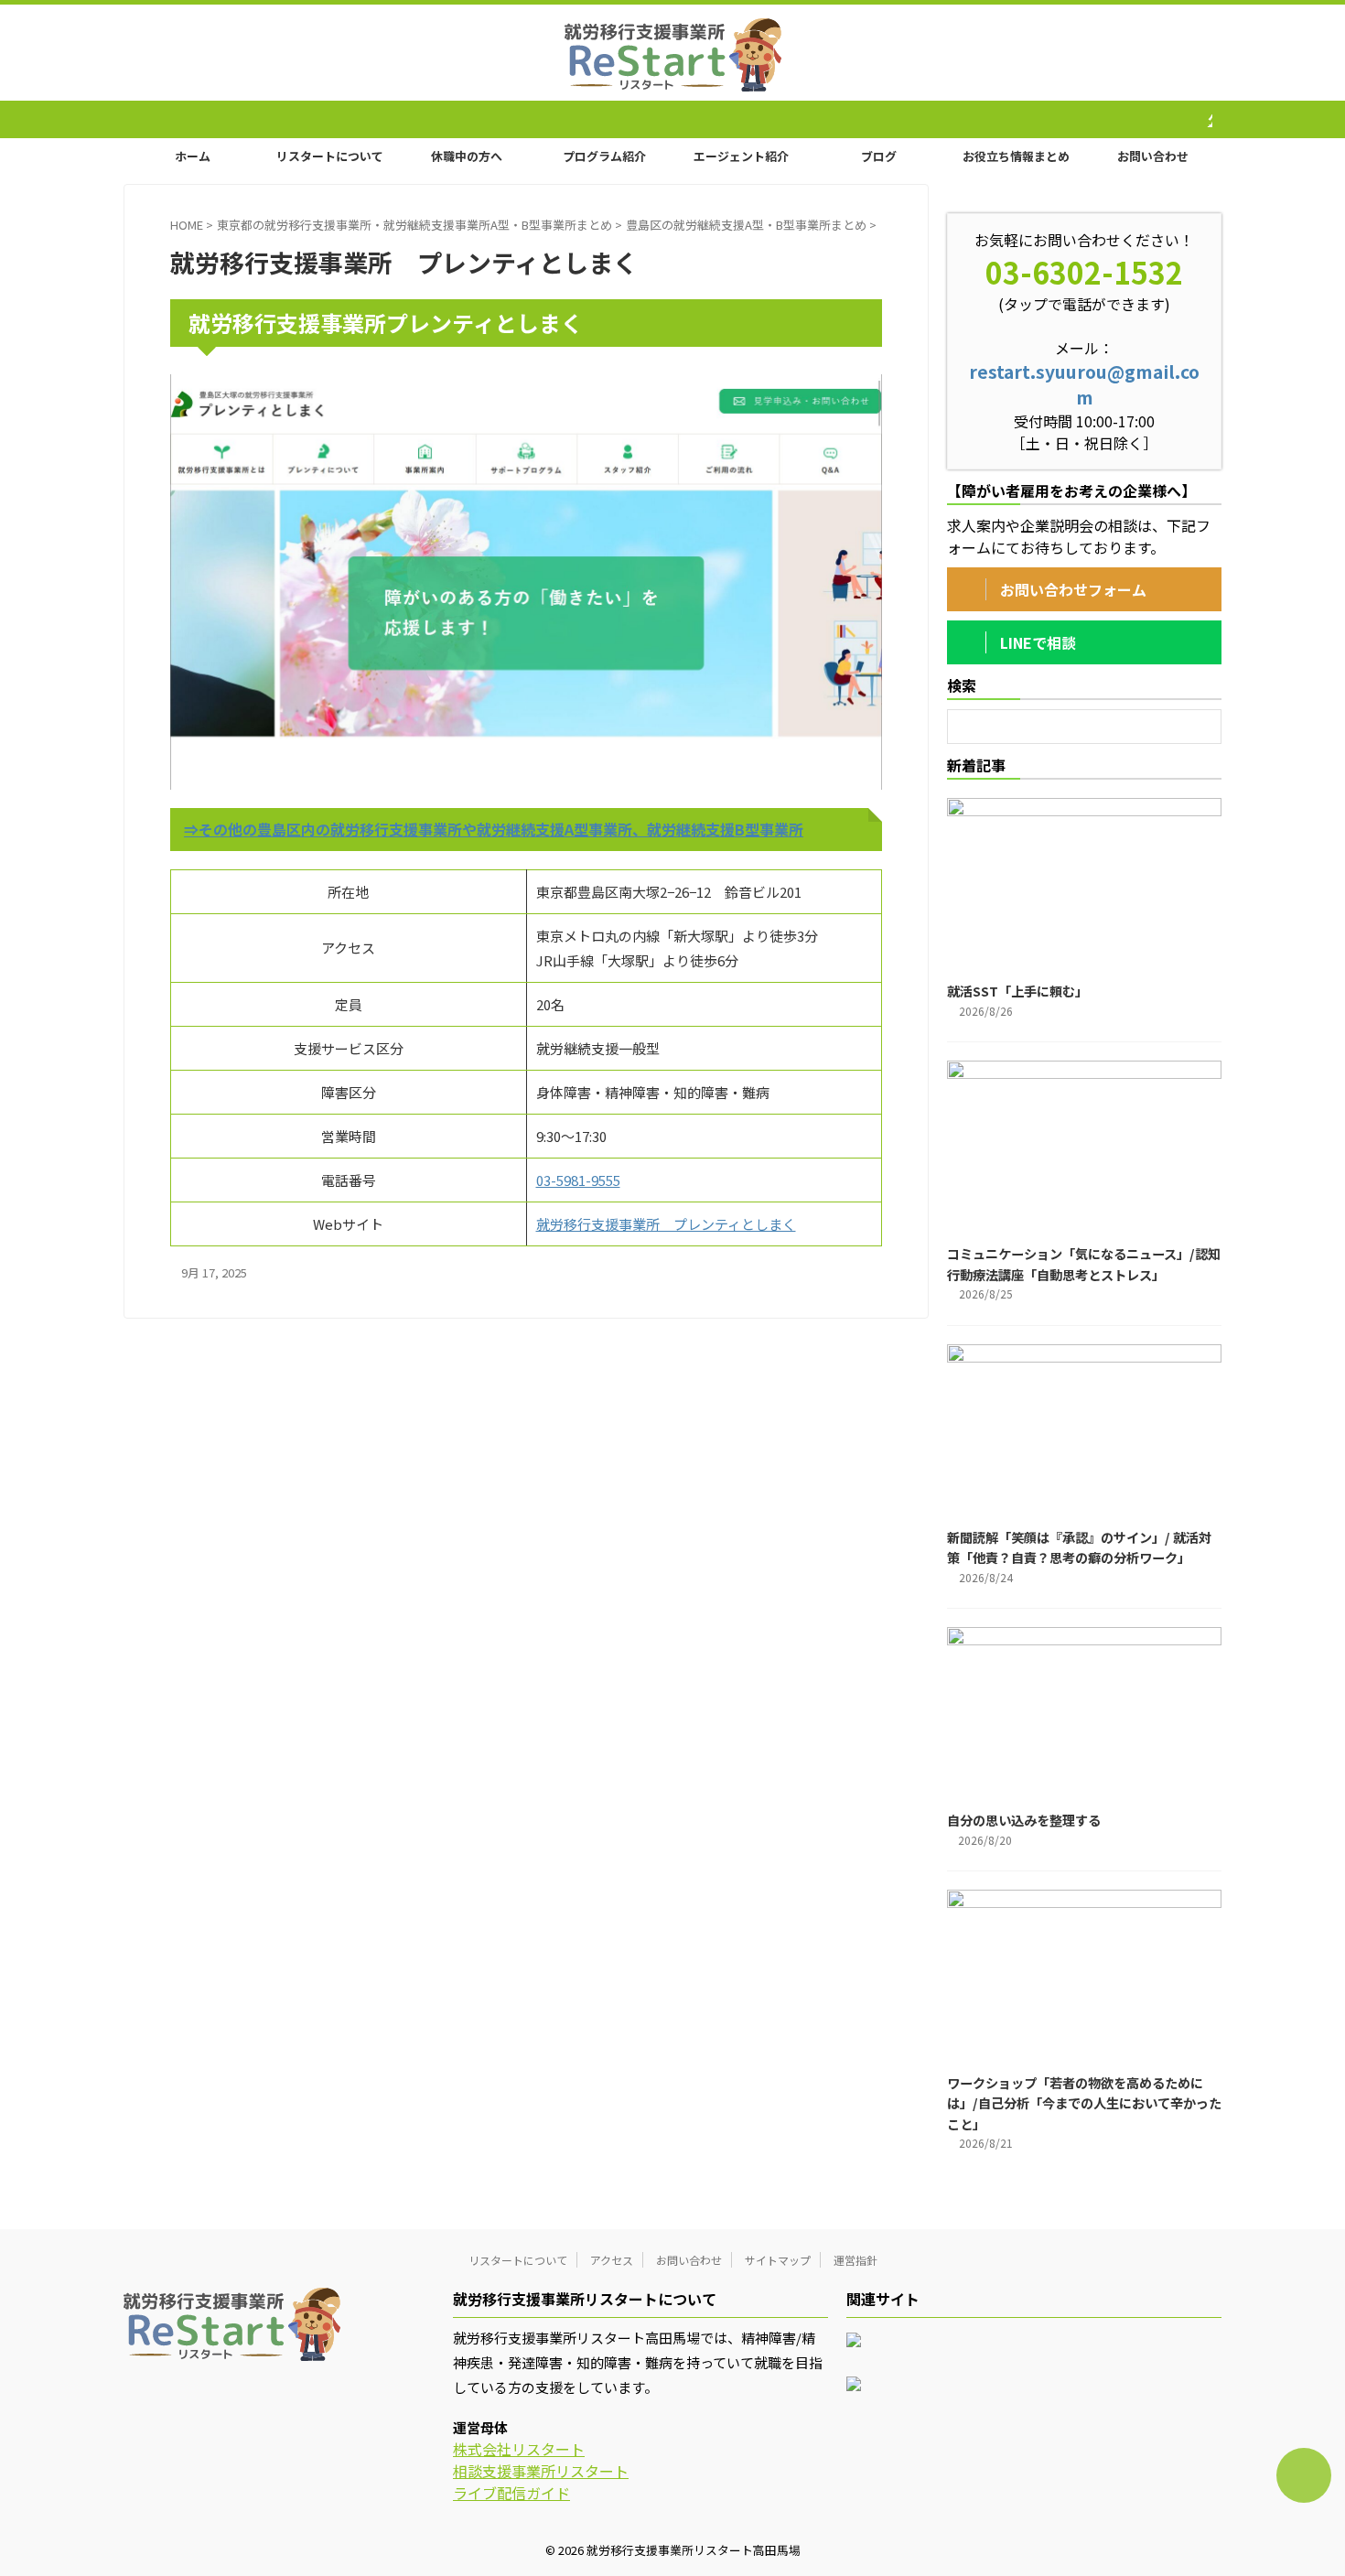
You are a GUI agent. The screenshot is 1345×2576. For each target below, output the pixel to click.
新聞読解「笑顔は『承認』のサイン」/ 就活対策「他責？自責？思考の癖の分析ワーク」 (1079, 1547)
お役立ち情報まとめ (1016, 156)
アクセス (612, 2260)
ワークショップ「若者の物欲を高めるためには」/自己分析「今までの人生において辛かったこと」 (1084, 2103)
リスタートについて (330, 156)
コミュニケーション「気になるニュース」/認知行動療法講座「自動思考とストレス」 (1084, 1264)
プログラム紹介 (604, 156)
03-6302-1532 (1084, 272)
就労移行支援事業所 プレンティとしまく (666, 1224)
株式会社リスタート (519, 2449)
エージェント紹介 (741, 156)
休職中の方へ (467, 156)
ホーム (193, 156)
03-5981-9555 (578, 1180)
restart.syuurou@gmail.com (1084, 384)
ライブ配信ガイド (511, 2493)
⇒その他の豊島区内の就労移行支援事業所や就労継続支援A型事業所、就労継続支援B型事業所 (494, 829)
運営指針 (855, 2260)
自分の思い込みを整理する (1024, 1820)
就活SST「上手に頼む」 (1017, 991)
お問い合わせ (1153, 156)
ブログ (879, 156)
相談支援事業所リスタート (541, 2471)
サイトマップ (778, 2260)
